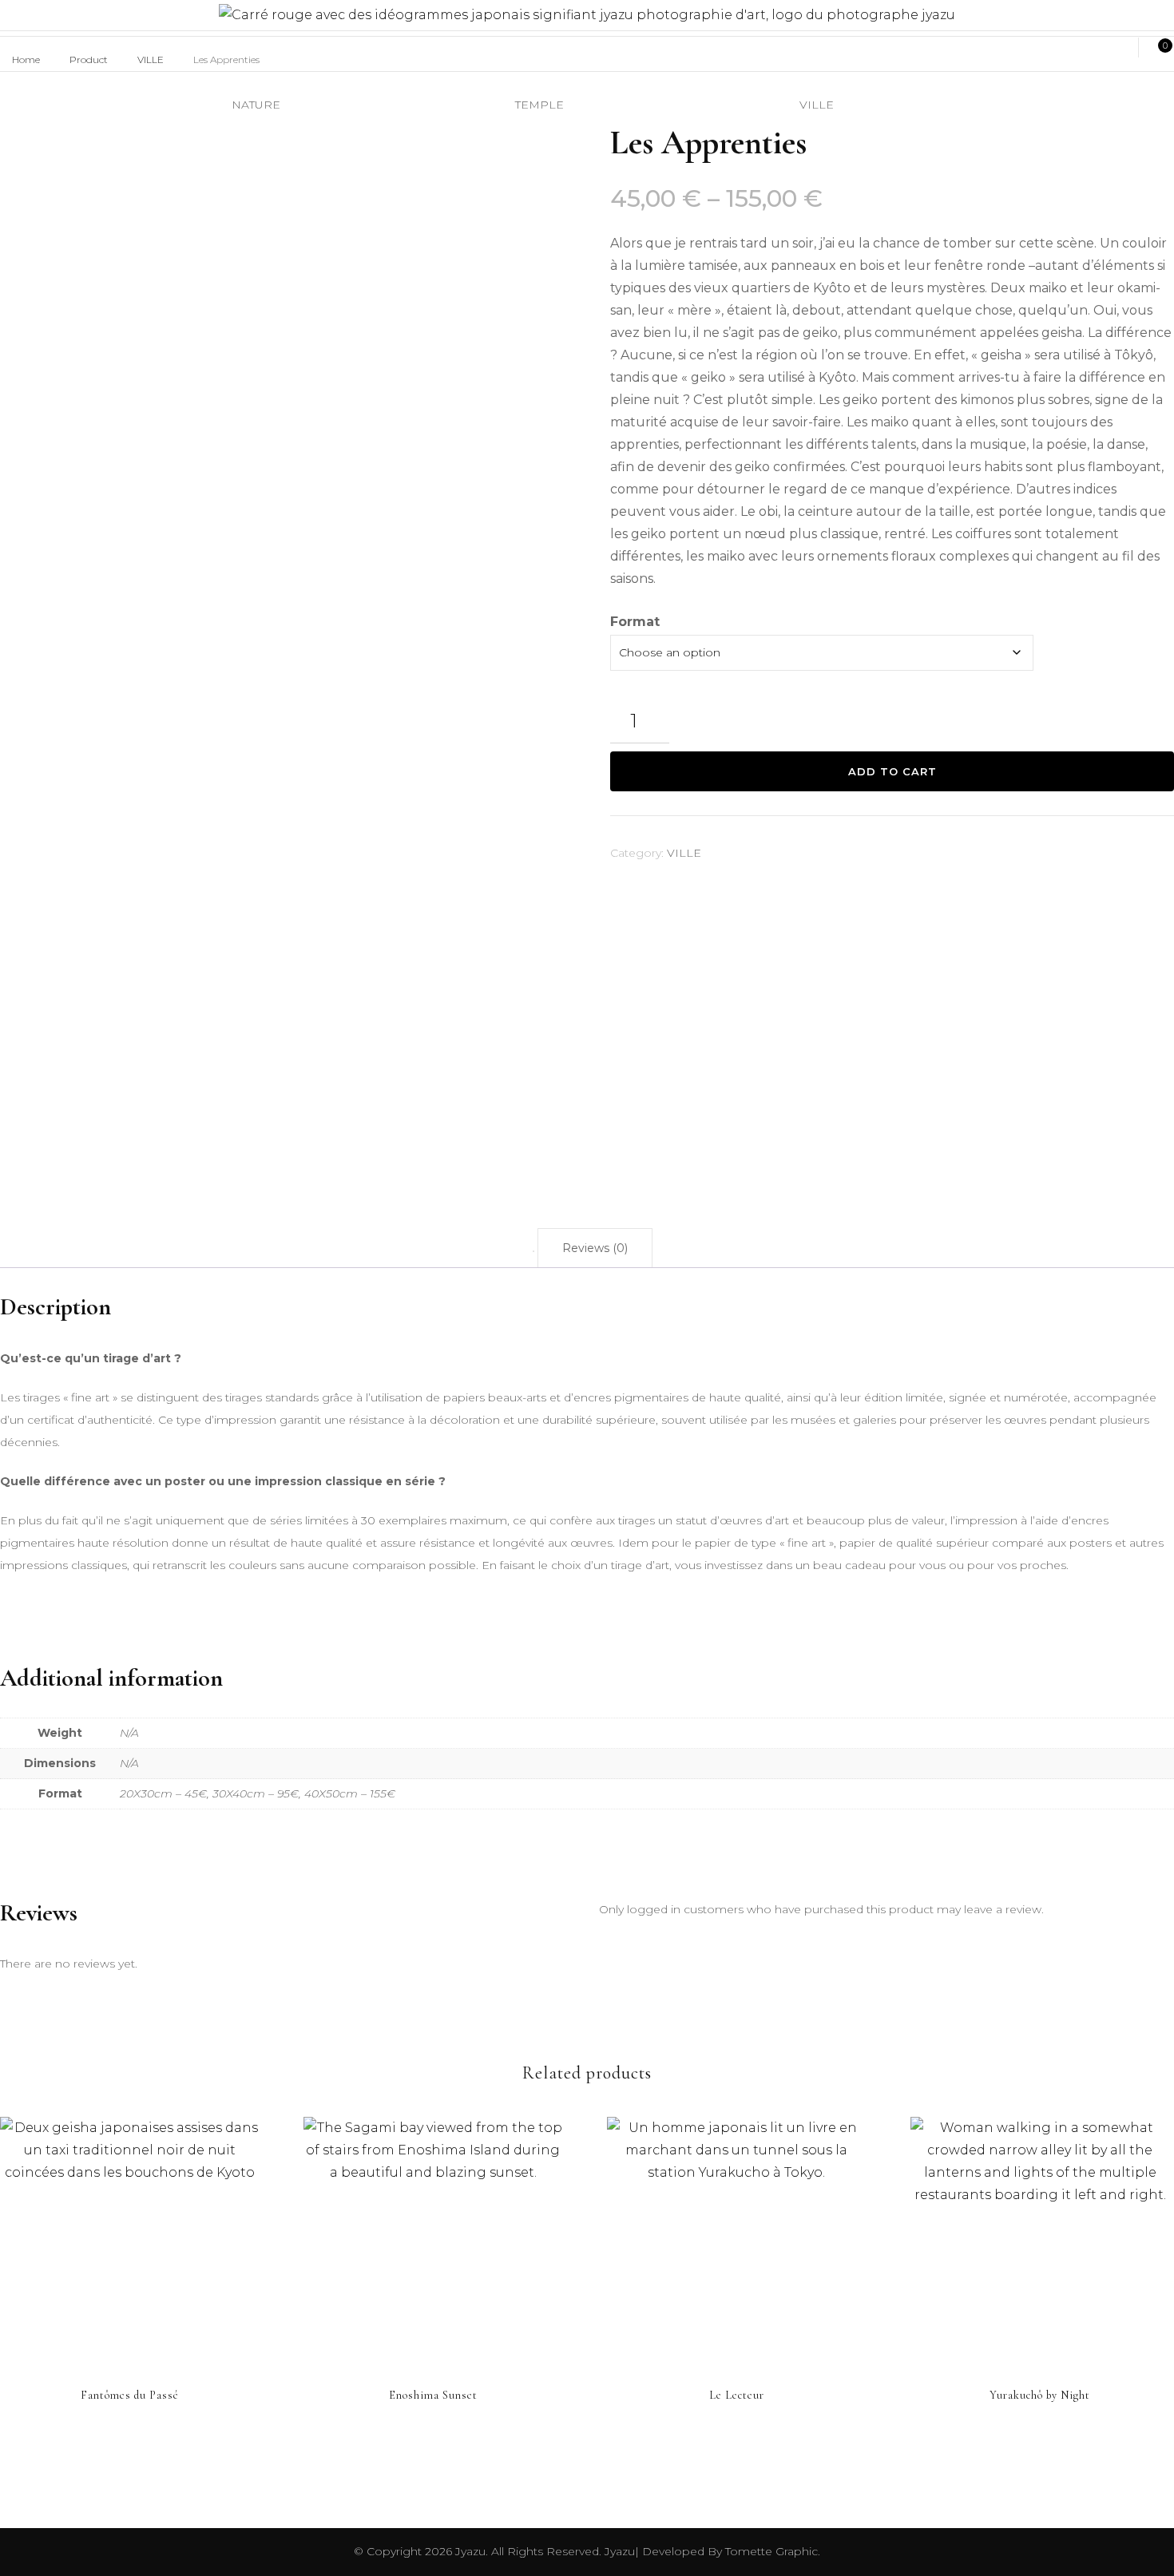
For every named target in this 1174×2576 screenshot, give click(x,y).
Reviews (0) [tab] (595, 1248)
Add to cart (892, 771)
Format (635, 622)
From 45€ (129, 2229)
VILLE (684, 853)
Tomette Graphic (770, 2551)
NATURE (256, 105)
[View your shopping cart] (1156, 48)
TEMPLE (539, 105)
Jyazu (470, 2551)
